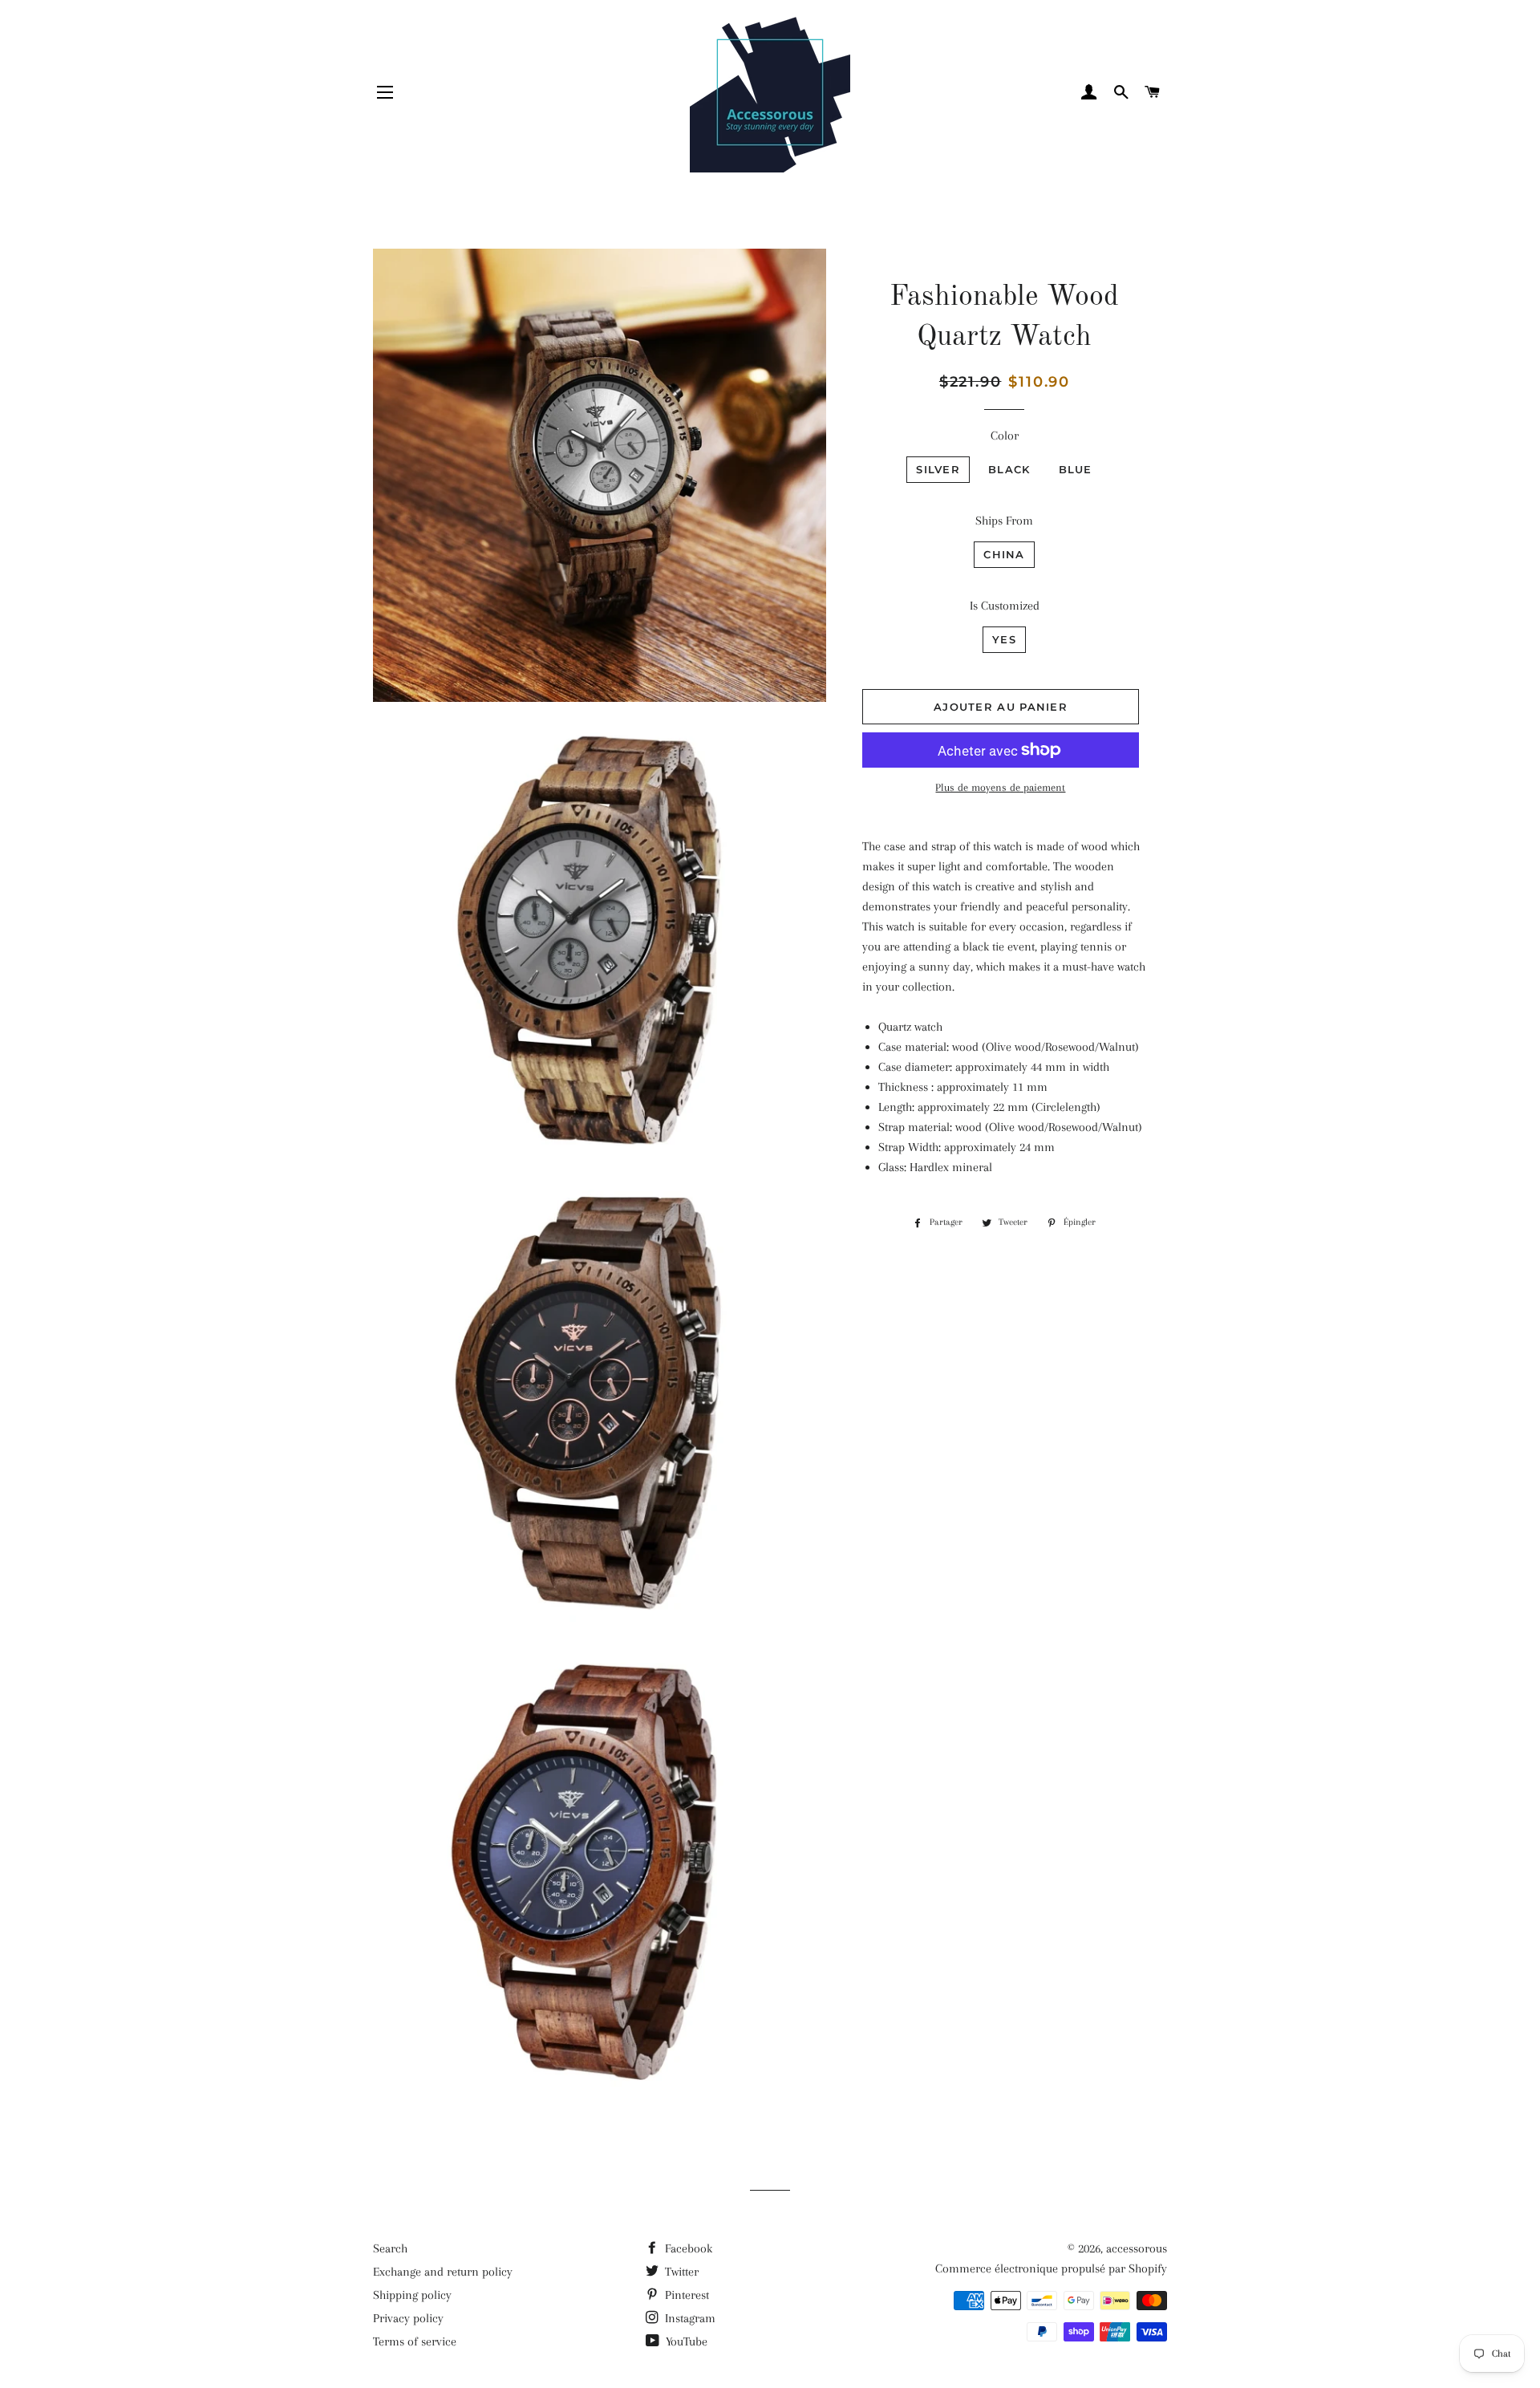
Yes (1004, 639)
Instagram (689, 2318)
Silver (938, 469)
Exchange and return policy (443, 2272)
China (1004, 554)
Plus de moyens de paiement (1000, 787)
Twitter (680, 2272)
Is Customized (1005, 606)
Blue (1076, 469)
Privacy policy (408, 2318)
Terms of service (415, 2341)
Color (1005, 436)
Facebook (687, 2248)
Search (390, 2248)
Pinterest (685, 2295)
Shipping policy (412, 2295)
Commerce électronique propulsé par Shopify (1051, 2268)
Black (1009, 469)
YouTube (685, 2341)
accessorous (1137, 2248)
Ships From (1004, 521)
